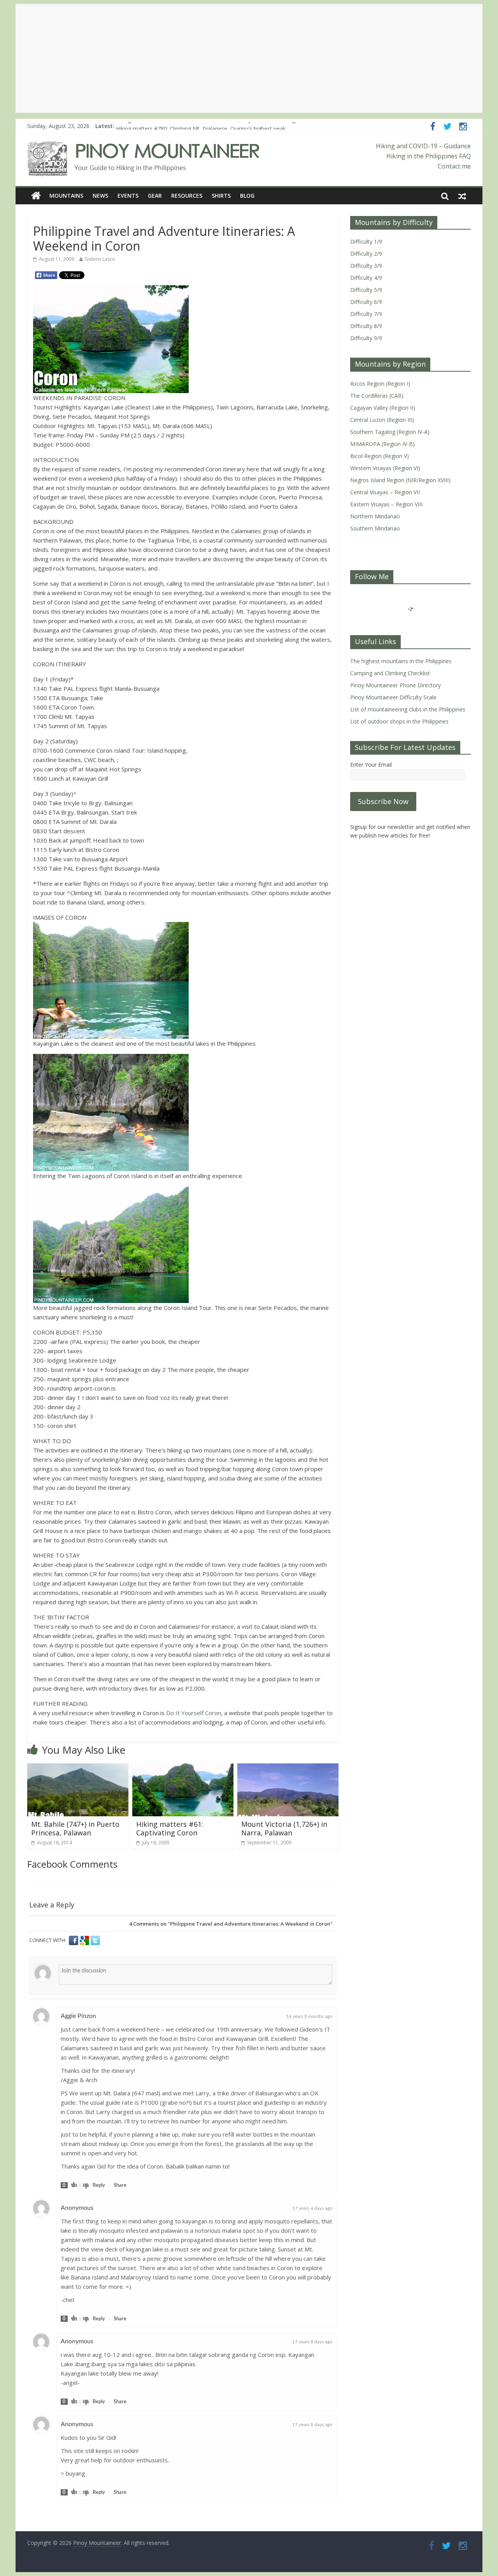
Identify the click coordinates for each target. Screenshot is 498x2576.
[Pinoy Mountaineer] (144, 146)
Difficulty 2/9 (366, 254)
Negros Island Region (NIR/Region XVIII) (400, 480)
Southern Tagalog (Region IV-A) (390, 432)
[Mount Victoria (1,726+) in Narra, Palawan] (288, 1768)
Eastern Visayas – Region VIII (386, 504)
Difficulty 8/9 (366, 326)
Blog (247, 196)
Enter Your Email (371, 765)
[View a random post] (462, 196)
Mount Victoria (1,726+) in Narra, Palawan (284, 1828)
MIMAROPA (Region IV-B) (382, 444)
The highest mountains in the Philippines (401, 661)
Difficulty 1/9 (366, 241)
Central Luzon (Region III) (382, 420)
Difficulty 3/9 (366, 266)
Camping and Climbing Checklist (390, 673)
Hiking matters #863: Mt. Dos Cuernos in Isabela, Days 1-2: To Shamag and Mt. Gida (222, 126)
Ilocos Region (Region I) (380, 384)
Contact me (454, 166)
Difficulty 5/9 (366, 290)
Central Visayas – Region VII (385, 492)
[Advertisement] (249, 58)
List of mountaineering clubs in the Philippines (408, 709)
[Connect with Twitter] (95, 1940)
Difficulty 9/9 (366, 338)
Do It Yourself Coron (194, 1713)
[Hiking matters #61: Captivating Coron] (183, 1768)
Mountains (66, 196)
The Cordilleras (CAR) (377, 396)
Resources (187, 196)
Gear (155, 196)
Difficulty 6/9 (366, 302)
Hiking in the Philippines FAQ (429, 156)
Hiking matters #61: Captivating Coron (170, 1828)
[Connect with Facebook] (74, 1940)
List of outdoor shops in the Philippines (399, 721)
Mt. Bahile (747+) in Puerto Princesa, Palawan (75, 1828)
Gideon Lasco (100, 259)
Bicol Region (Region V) (380, 456)
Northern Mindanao (375, 516)
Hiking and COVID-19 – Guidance (423, 146)
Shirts (221, 196)
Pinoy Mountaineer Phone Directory (395, 685)
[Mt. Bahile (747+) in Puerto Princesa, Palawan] (78, 1768)
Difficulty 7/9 (366, 314)
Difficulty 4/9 (366, 278)
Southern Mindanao (375, 528)
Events (128, 196)
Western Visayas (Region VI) (385, 468)
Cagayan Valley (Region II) (383, 408)
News (100, 196)
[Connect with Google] (85, 1940)
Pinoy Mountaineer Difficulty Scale (393, 697)
